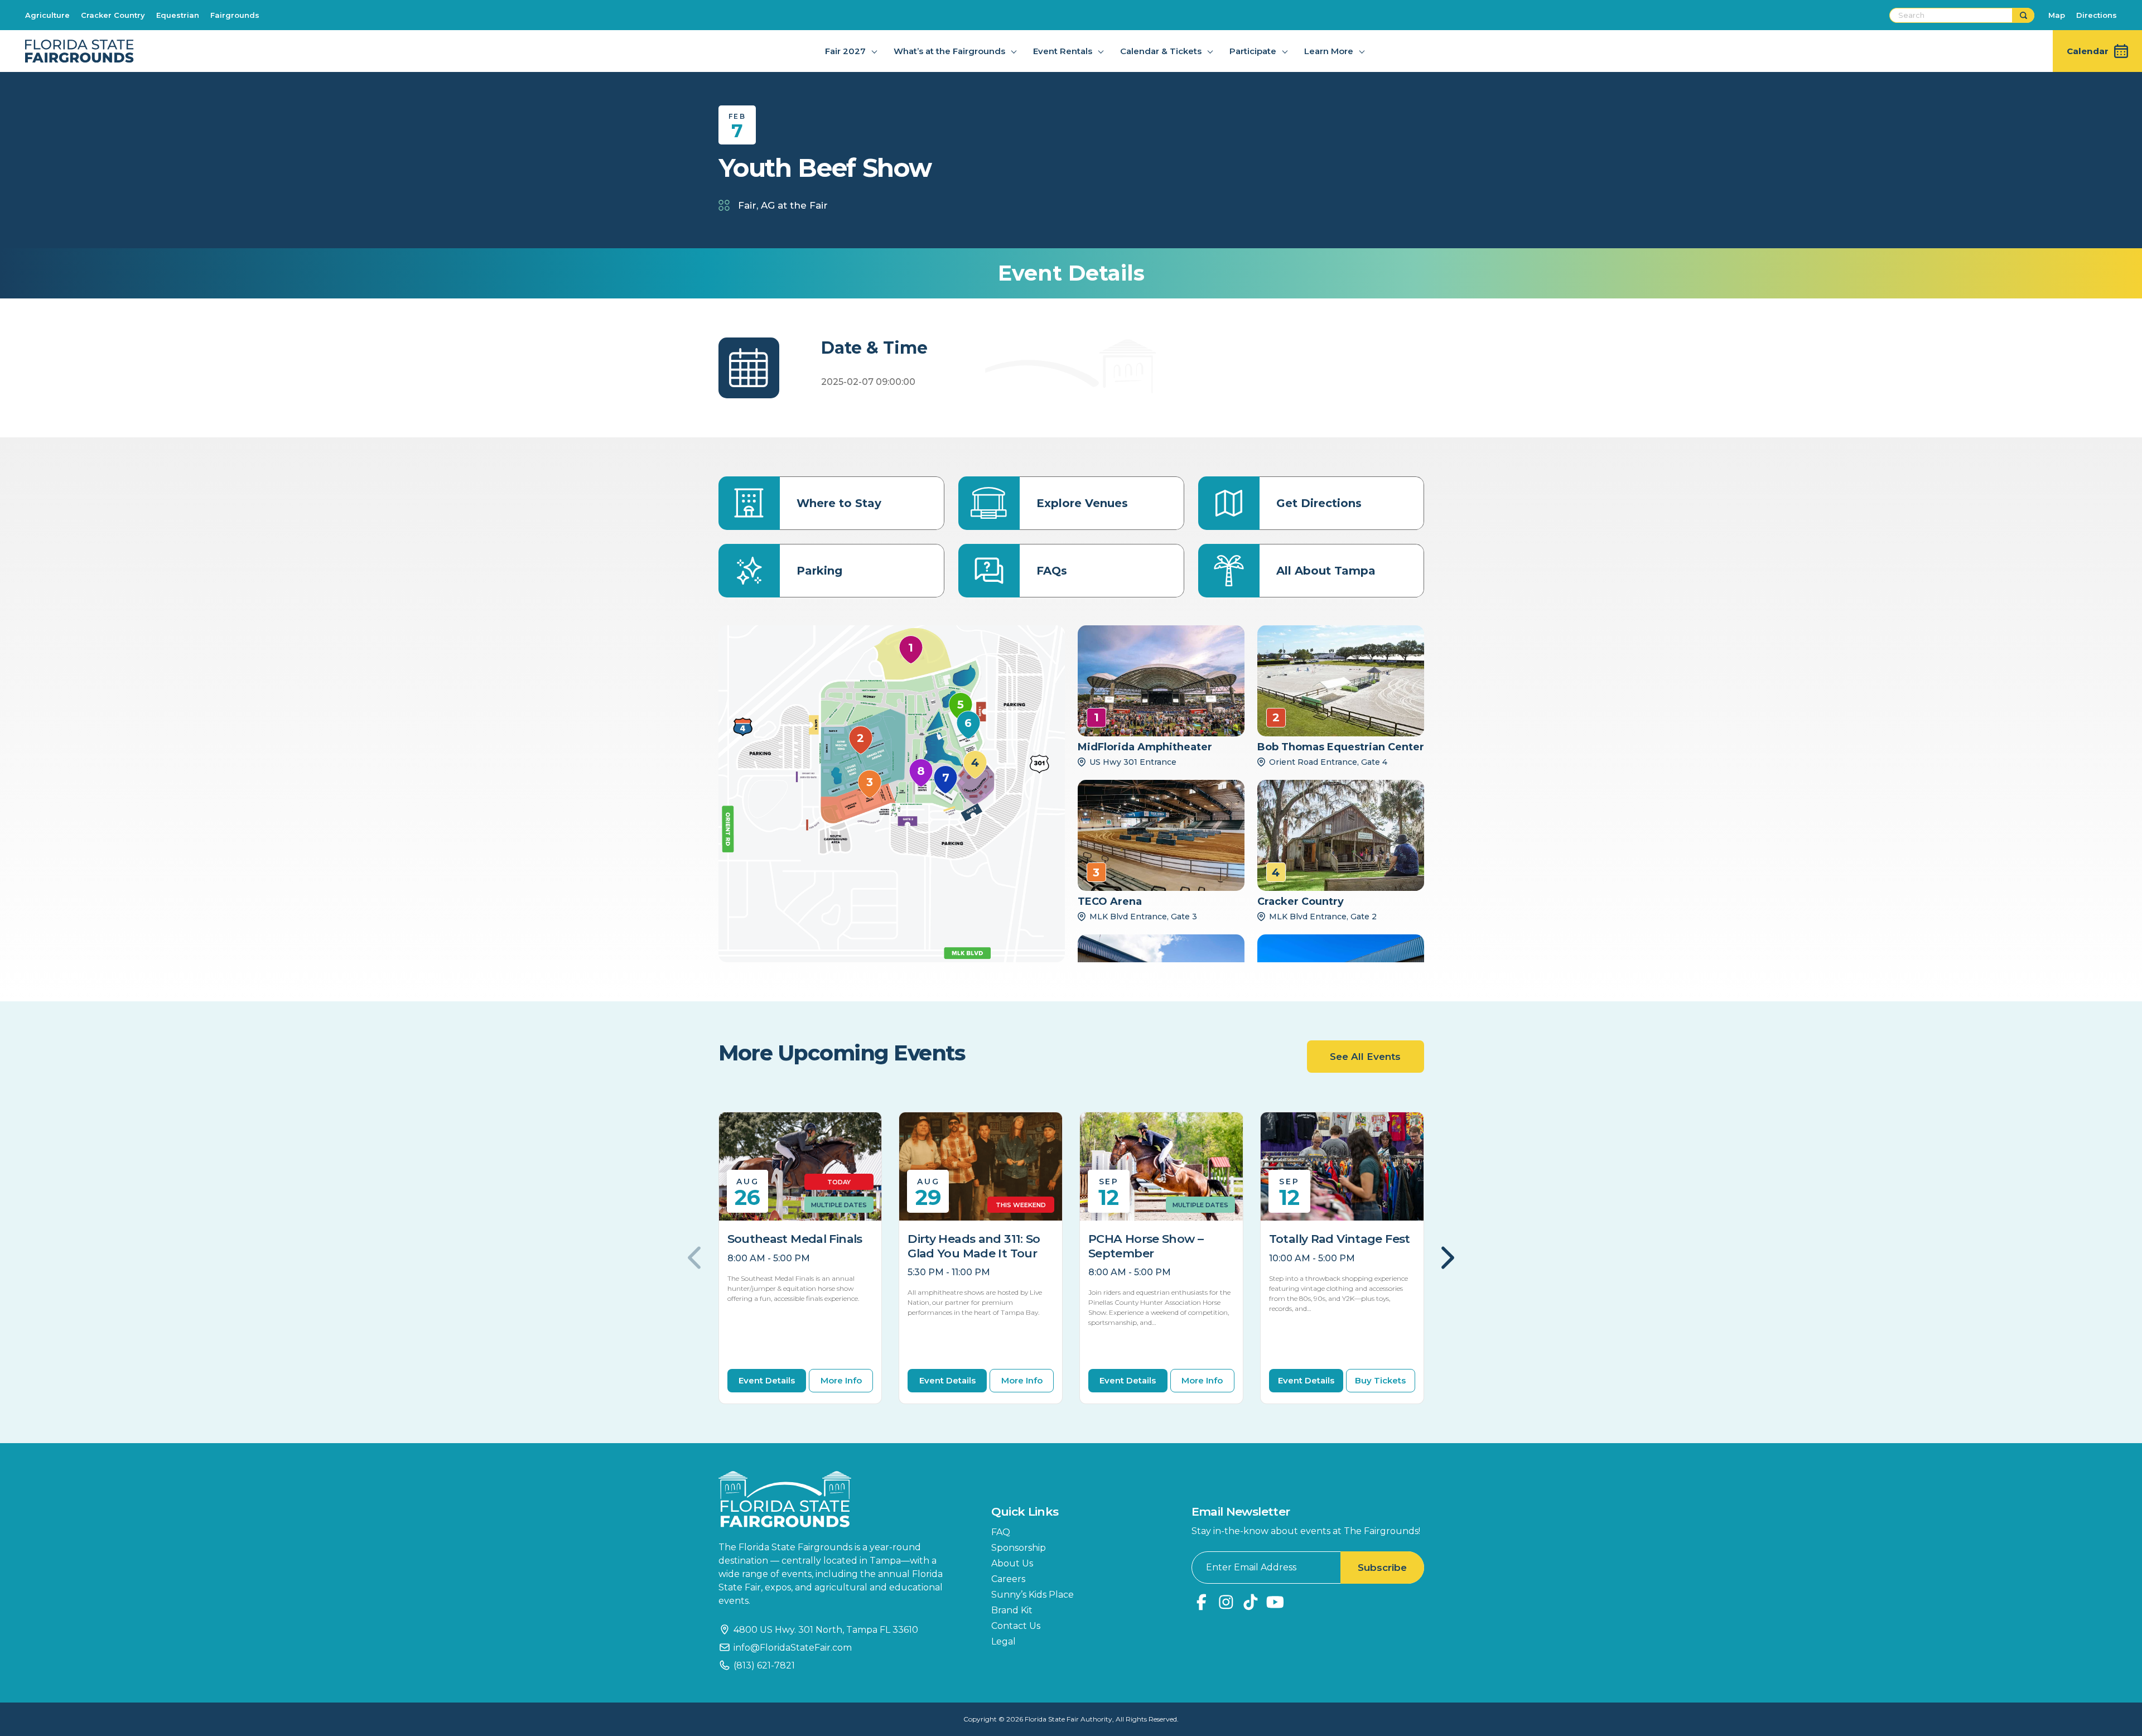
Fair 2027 (845, 51)
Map (2057, 15)
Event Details (767, 1380)
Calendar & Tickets (1161, 51)
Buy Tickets (1380, 1380)
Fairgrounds (235, 15)
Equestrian (178, 15)
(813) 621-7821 (764, 1665)
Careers (1008, 1579)
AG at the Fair (794, 205)
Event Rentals (1063, 51)
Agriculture (47, 15)
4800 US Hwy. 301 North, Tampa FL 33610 (826, 1630)
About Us (1012, 1563)
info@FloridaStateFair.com (793, 1648)
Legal (1004, 1641)
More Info (841, 1380)
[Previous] (696, 1258)
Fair (747, 205)
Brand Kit (1012, 1610)
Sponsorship (1019, 1548)
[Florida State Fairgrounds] (838, 1499)
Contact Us (1016, 1626)
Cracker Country (113, 15)
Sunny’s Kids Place (1033, 1595)
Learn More (1329, 51)
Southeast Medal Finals (795, 1239)
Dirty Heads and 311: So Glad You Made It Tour (974, 1246)
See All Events (1365, 1057)
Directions (2097, 15)
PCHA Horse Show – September (1146, 1246)
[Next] (1446, 1258)
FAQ (1001, 1532)
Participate (1253, 51)
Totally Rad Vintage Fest (1340, 1239)
